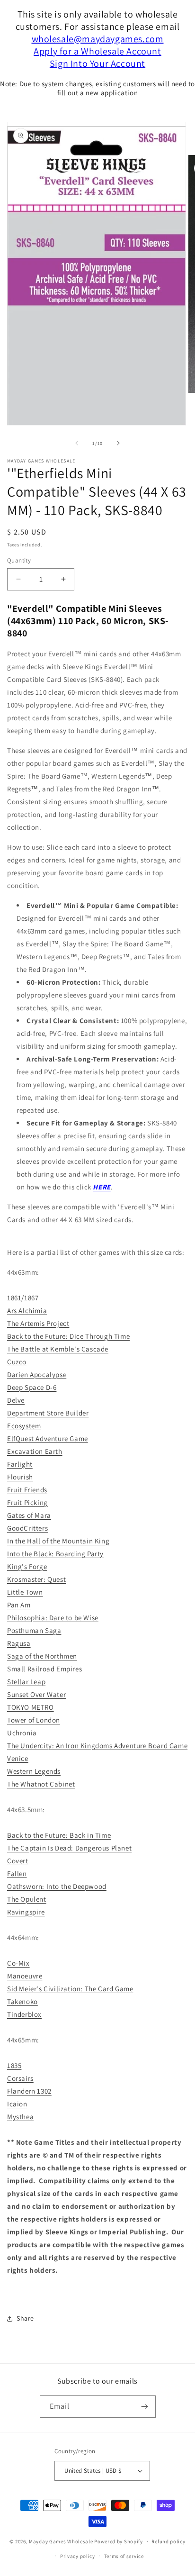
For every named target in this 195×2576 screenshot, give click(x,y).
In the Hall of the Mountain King (58, 1541)
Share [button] (25, 2318)
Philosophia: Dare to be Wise (53, 1618)
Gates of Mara (29, 1515)
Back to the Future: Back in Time (59, 1835)
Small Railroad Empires (44, 1669)
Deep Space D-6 (32, 1387)
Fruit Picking (27, 1502)
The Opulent (27, 1899)
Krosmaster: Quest (36, 1579)
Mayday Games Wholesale (61, 2541)
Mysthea (20, 2117)
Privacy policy (78, 2556)
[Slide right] (118, 443)
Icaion (17, 2104)
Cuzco (17, 1362)
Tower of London (34, 1720)
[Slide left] (77, 443)
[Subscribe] (145, 2407)
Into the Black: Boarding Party (55, 1554)
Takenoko (22, 2001)
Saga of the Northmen (42, 1656)
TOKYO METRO (31, 1707)
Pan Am (19, 1605)
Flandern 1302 (29, 2091)
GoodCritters (27, 1528)
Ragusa (19, 1643)
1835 (14, 2065)
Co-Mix (18, 1963)
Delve (16, 1400)
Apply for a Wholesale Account (97, 51)
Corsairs (20, 2078)
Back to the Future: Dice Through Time (68, 1336)
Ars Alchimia (27, 1311)
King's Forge (27, 1566)
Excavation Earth (35, 1451)
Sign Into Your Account (97, 63)
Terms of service (124, 2556)
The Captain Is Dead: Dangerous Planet (69, 1848)
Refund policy (168, 2541)
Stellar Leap (26, 1682)
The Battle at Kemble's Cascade (58, 1349)
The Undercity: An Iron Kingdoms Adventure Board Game (97, 1746)
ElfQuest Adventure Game (48, 1438)
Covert (18, 1861)
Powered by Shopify (119, 2541)
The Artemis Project (38, 1323)
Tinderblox (24, 2014)
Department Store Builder (48, 1413)
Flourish (20, 1477)
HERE (102, 1187)
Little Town (25, 1592)
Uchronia (22, 1733)
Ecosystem (24, 1426)
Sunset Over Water (36, 1694)
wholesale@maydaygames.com (98, 39)
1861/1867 (23, 1298)
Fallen (17, 1873)
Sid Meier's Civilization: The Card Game (70, 1989)
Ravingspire (26, 1912)
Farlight (20, 1464)
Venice (18, 1758)
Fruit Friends (27, 1490)
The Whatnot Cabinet (41, 1784)
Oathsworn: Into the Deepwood (57, 1886)
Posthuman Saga (34, 1630)
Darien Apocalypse (37, 1374)
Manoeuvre (25, 1976)
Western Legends (34, 1771)
